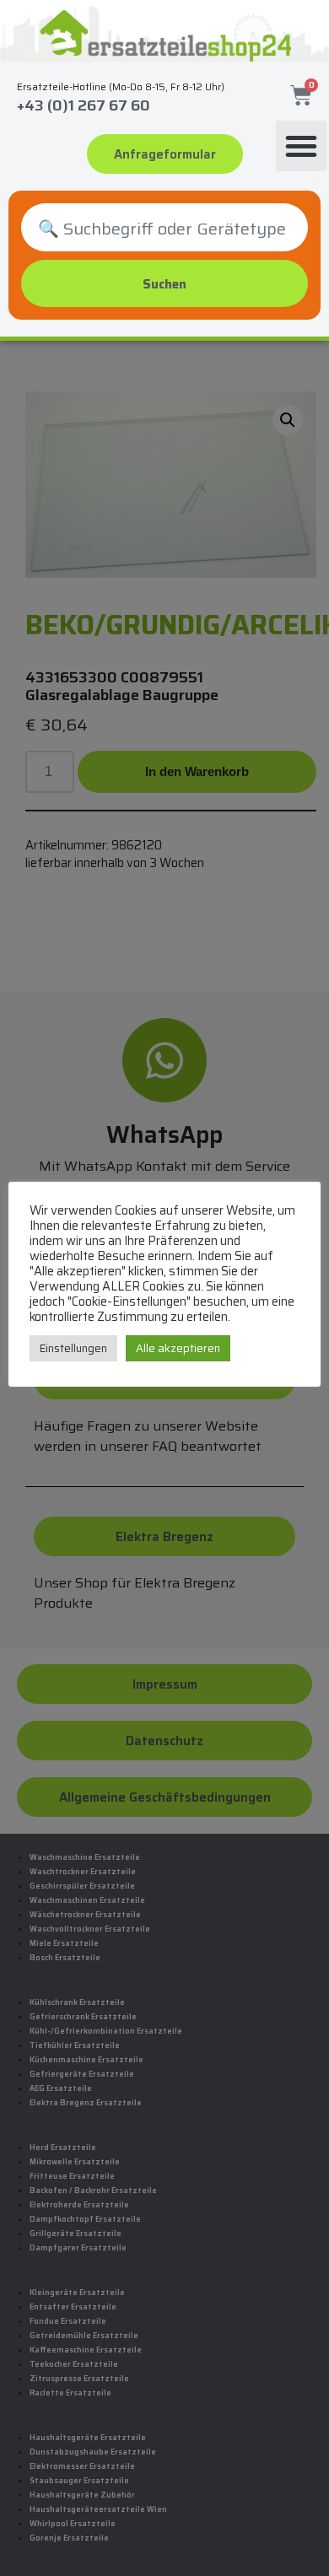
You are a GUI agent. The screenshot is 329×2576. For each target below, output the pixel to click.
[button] (301, 146)
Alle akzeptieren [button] (178, 1348)
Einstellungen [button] (73, 1348)
